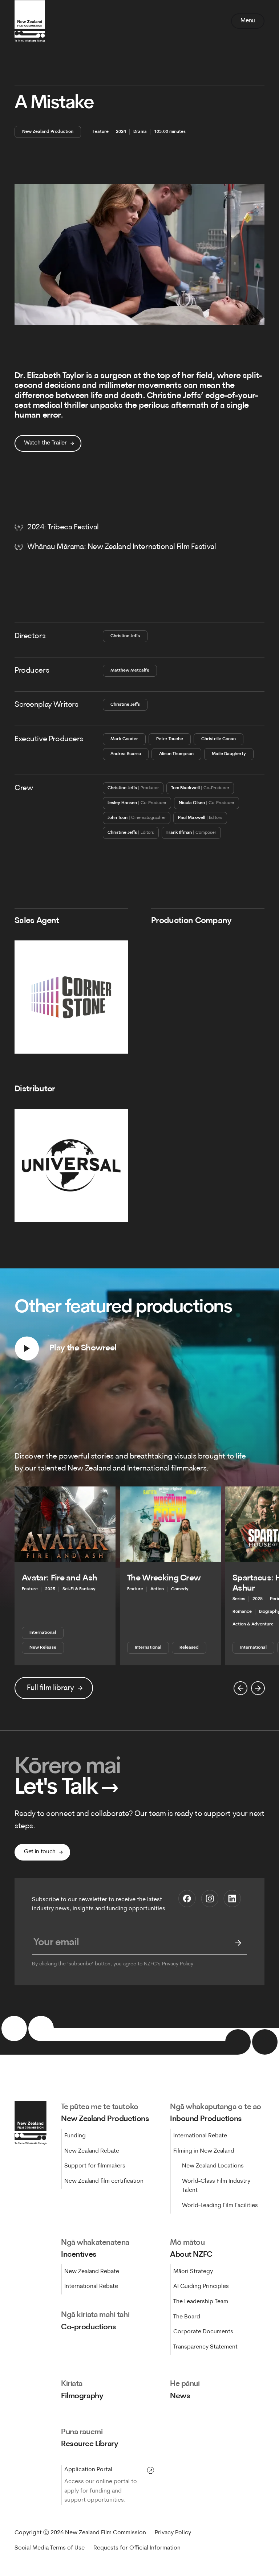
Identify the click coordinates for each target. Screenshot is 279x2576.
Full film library (50, 1688)
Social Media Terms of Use (50, 2548)
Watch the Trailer (45, 443)
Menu (248, 21)
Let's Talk (67, 1788)
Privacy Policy (178, 1964)
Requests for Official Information (137, 2548)
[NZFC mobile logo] (30, 21)
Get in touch (40, 1852)
